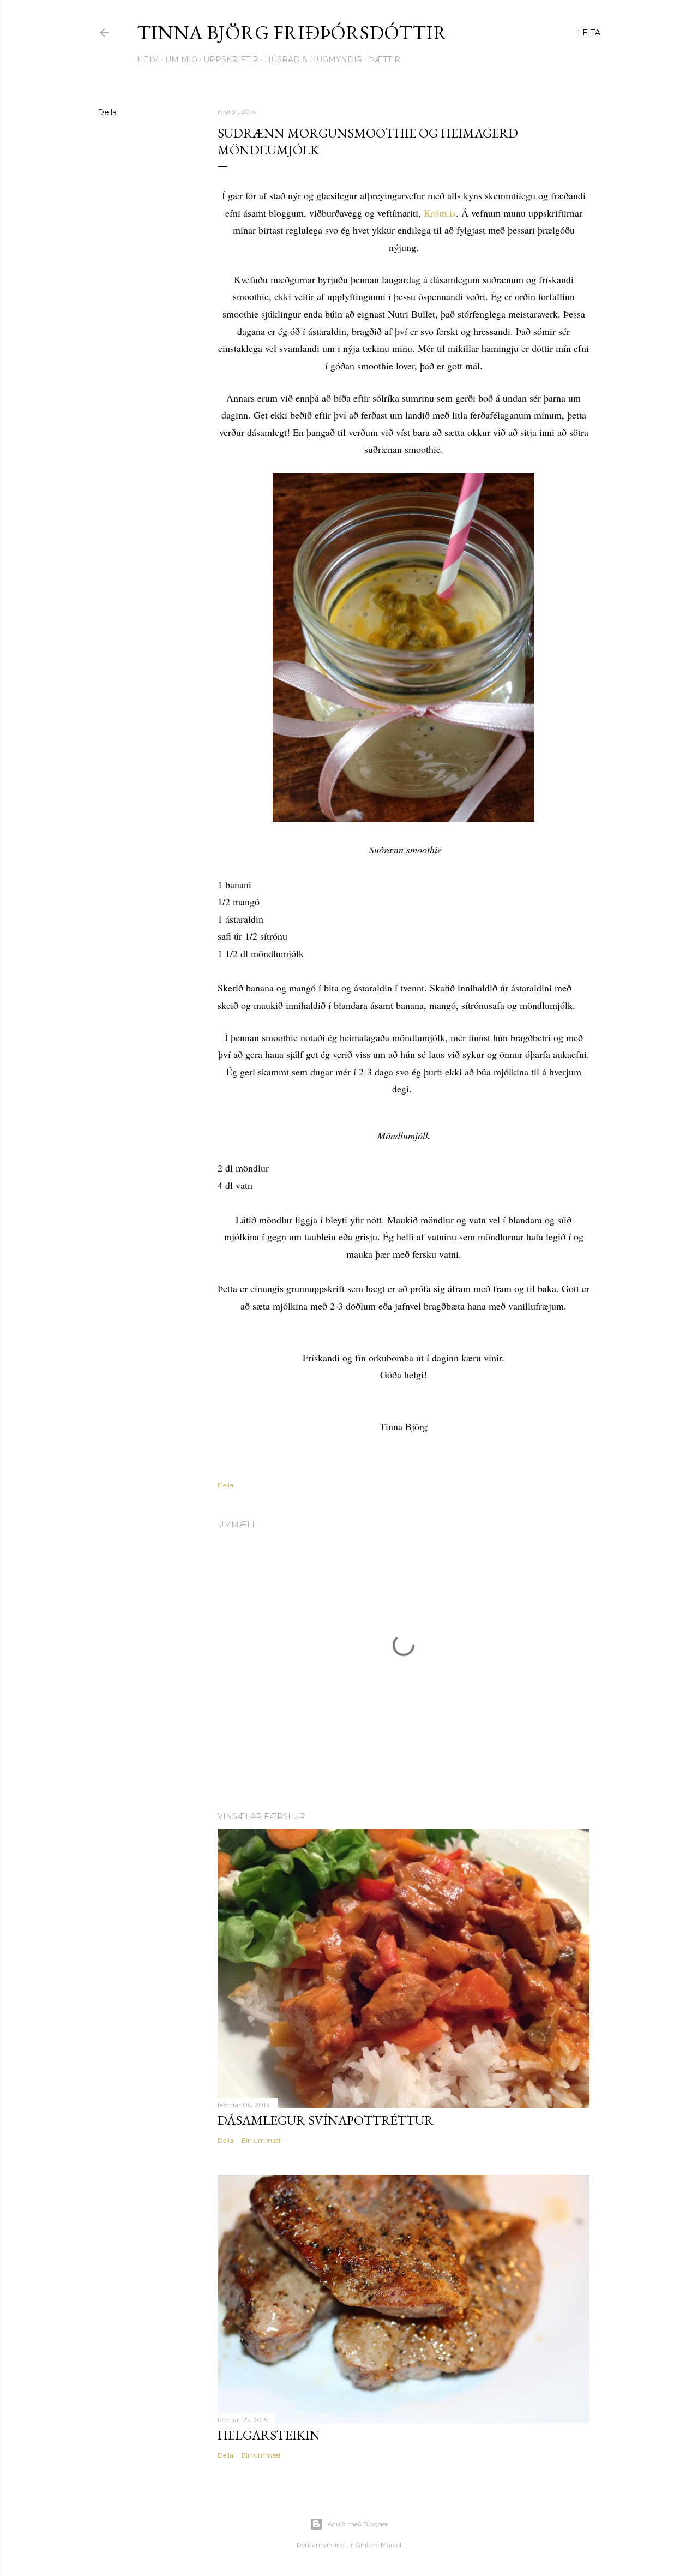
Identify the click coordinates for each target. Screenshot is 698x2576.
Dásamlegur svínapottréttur (326, 2120)
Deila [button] (107, 112)
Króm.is (440, 213)
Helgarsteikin (269, 2435)
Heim (148, 59)
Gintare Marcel (378, 2545)
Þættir (384, 59)
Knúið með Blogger (358, 2524)
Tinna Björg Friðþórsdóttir (292, 32)
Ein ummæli (262, 2140)
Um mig (181, 59)
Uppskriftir (231, 59)
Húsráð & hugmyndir (314, 59)
